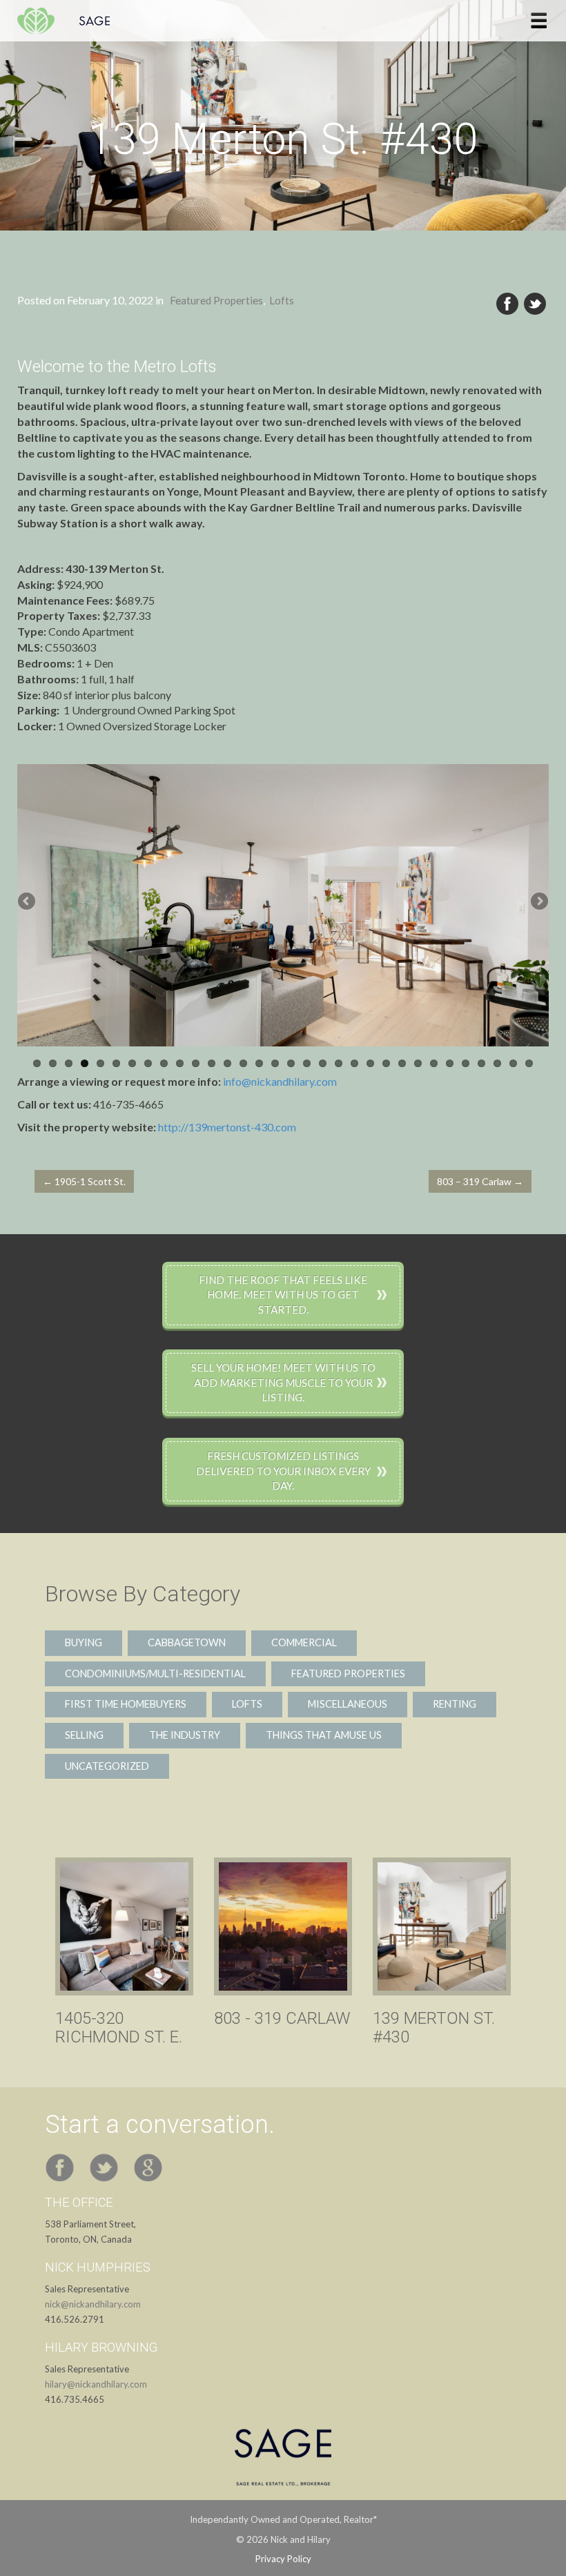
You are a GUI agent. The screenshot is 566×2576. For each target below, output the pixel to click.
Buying (84, 1642)
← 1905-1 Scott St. (84, 1181)
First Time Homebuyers (126, 1704)
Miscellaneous (348, 1704)
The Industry (185, 1735)
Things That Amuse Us (324, 1735)
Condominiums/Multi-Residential (155, 1674)
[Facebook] (507, 304)
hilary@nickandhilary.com (96, 2384)
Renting (455, 1704)
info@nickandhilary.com (280, 1081)
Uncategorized (107, 1766)
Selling (84, 1735)
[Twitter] (535, 304)
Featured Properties (216, 300)
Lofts (282, 300)
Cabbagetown (187, 1642)
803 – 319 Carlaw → (480, 1181)
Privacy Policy (283, 2559)
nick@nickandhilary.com (93, 2304)
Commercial (304, 1642)
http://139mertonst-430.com (227, 1127)
